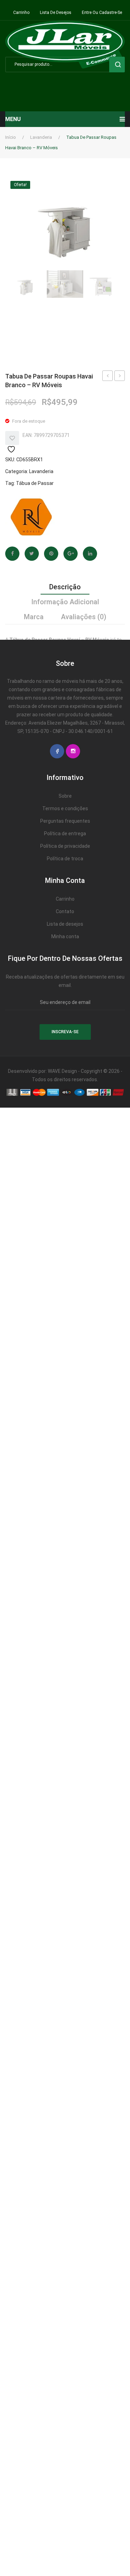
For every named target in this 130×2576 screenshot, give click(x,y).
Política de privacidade (65, 846)
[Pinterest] (51, 554)
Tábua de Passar (35, 483)
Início (11, 137)
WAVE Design (62, 1071)
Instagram (73, 751)
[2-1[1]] (65, 284)
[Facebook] (12, 554)
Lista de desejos (56, 13)
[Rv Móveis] (31, 517)
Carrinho (21, 13)
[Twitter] (32, 554)
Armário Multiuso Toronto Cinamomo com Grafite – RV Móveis (108, 377)
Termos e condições (65, 808)
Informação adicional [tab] (65, 602)
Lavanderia (41, 137)
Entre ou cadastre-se (102, 13)
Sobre (65, 796)
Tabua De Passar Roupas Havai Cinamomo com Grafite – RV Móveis (120, 377)
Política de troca (65, 859)
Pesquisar (117, 65)
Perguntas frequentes (65, 821)
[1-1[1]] (65, 221)
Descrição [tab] (65, 587)
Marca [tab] (34, 617)
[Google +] (71, 554)
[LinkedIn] (90, 554)
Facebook (57, 751)
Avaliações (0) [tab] (84, 617)
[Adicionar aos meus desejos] (12, 438)
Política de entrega (65, 834)
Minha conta (65, 936)
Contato (65, 911)
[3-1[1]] (105, 284)
